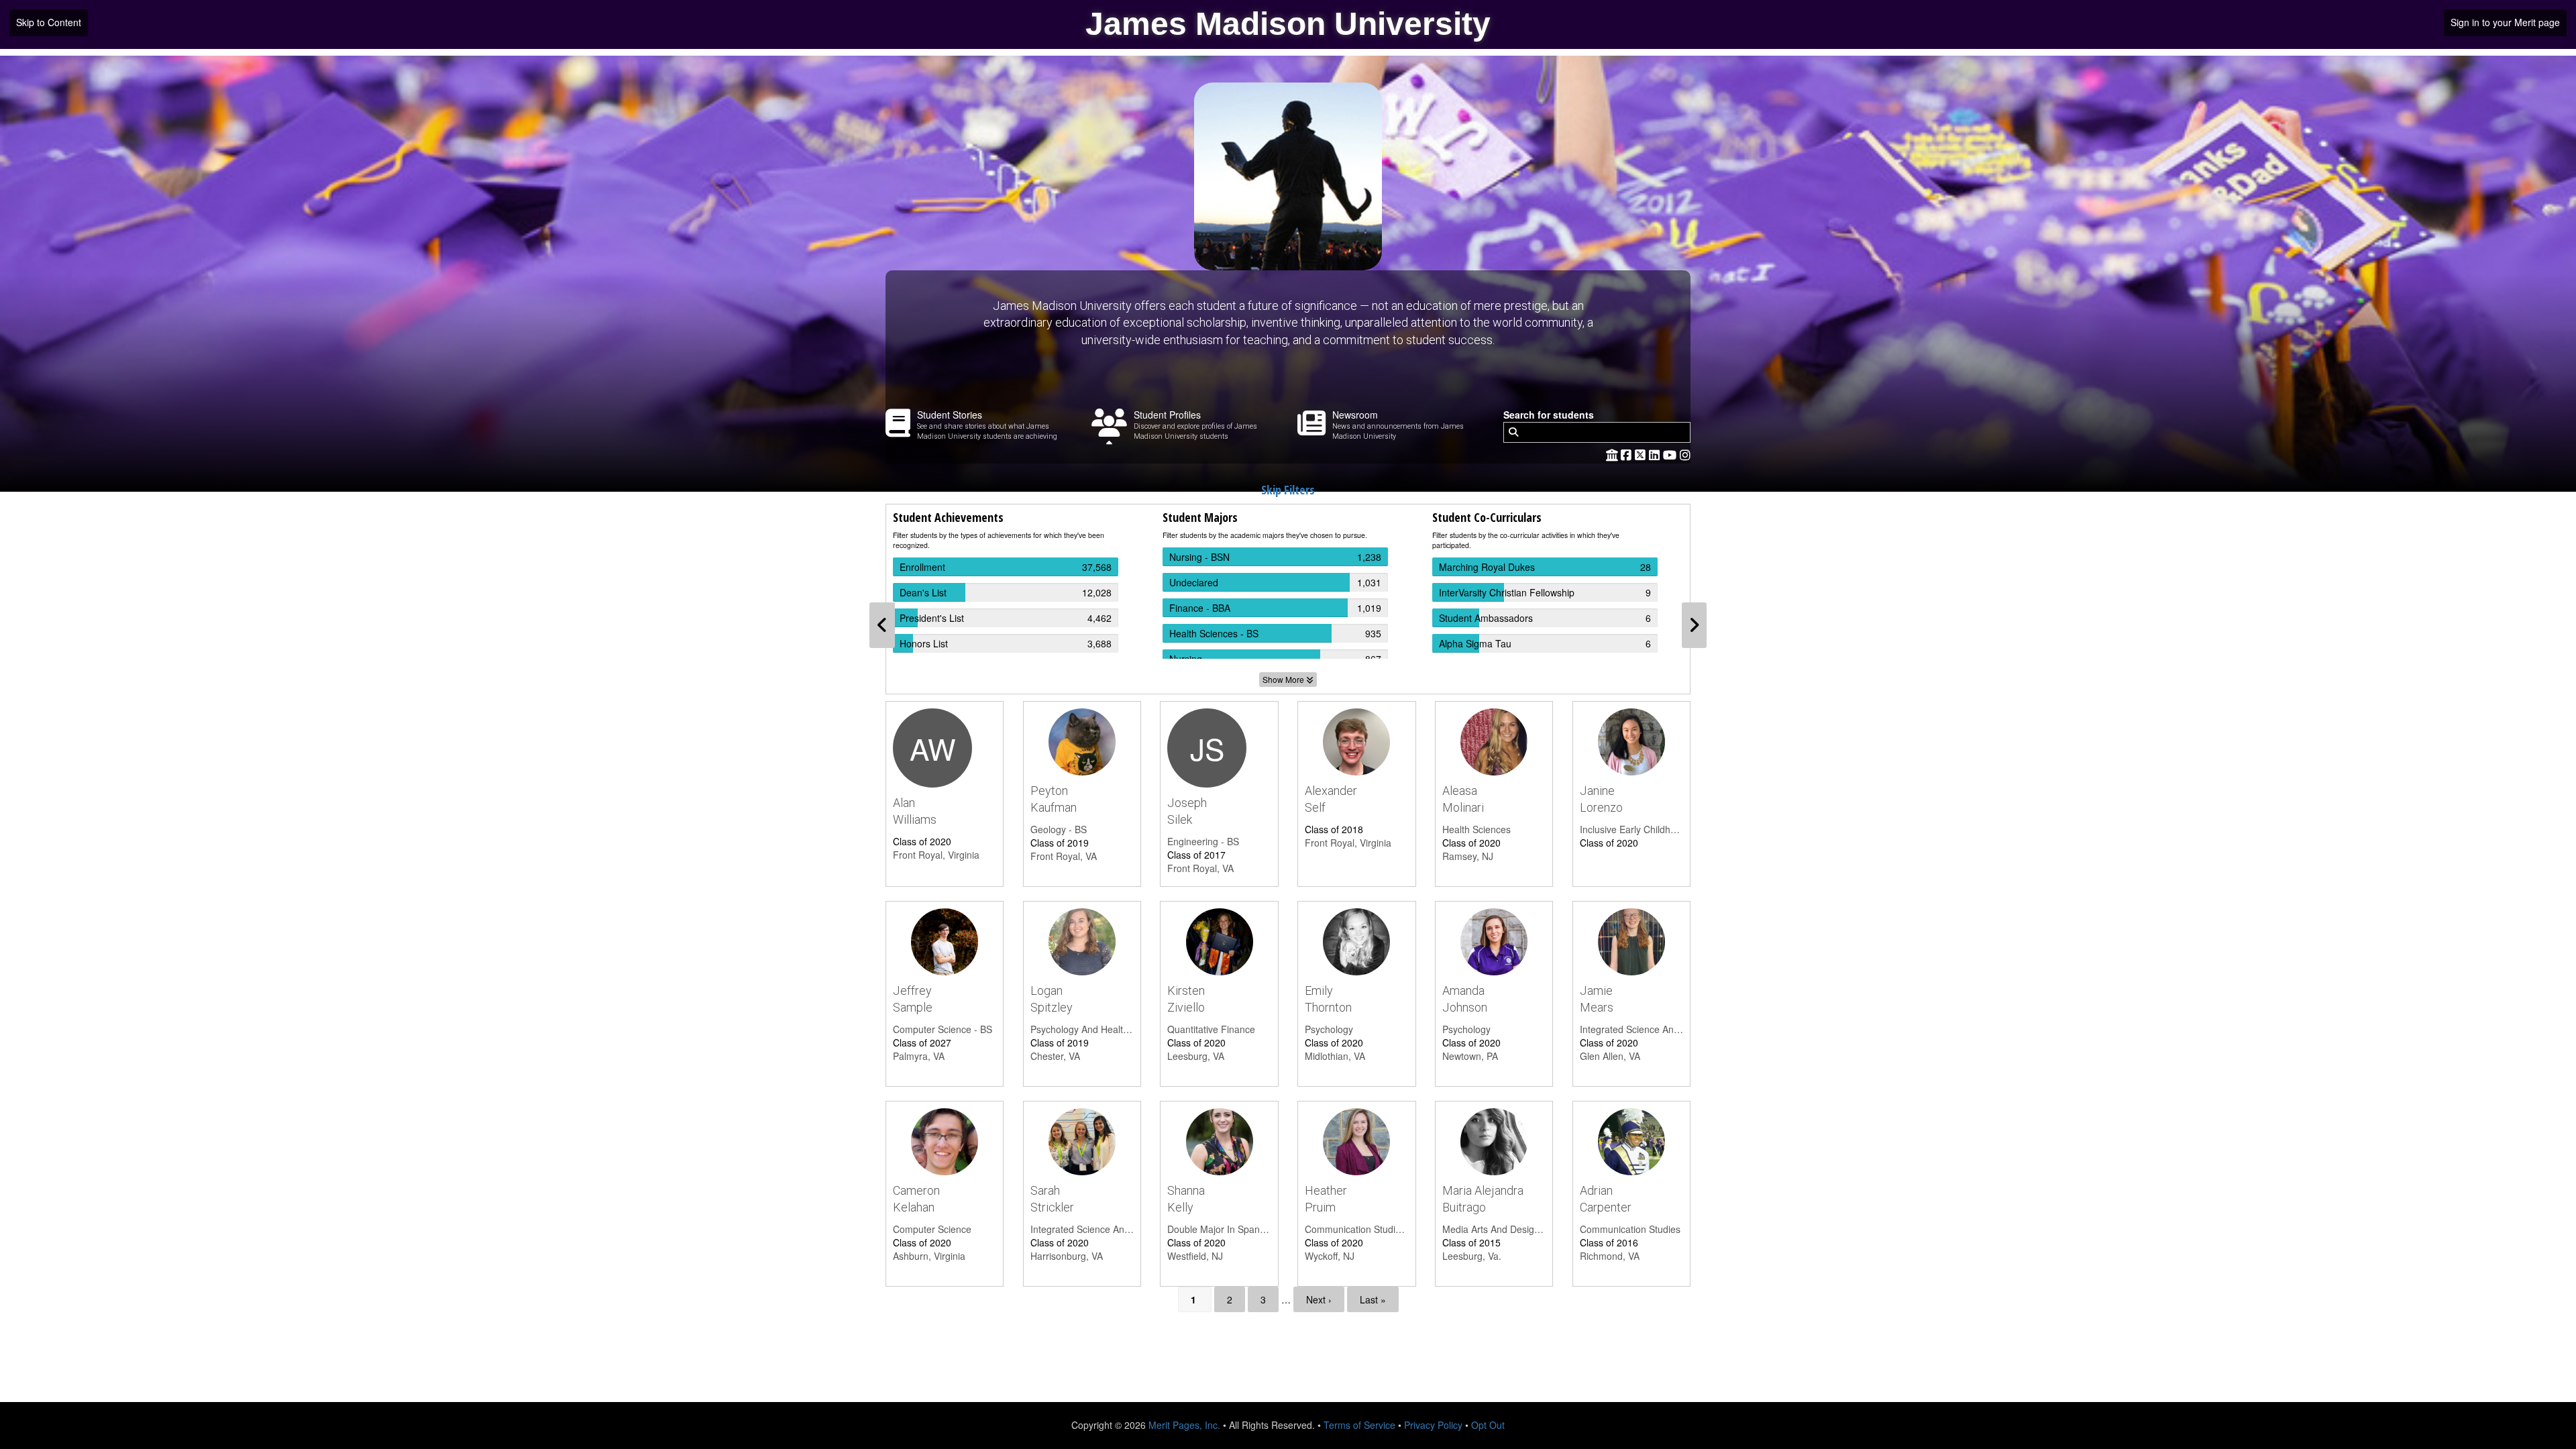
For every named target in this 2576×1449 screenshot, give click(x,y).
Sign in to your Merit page (2505, 22)
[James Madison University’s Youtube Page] (1671, 454)
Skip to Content (49, 22)
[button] (882, 625)
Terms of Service (1359, 1425)
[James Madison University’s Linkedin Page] (1656, 454)
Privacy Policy (1433, 1425)
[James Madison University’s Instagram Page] (1685, 454)
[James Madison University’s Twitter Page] (1642, 454)
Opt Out (1488, 1425)
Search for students (1549, 415)
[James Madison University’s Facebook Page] (1628, 454)
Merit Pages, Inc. (1184, 1425)
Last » (1373, 1299)
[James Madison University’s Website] (1612, 454)
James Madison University (1288, 24)
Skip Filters (1288, 490)
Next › (1319, 1299)
